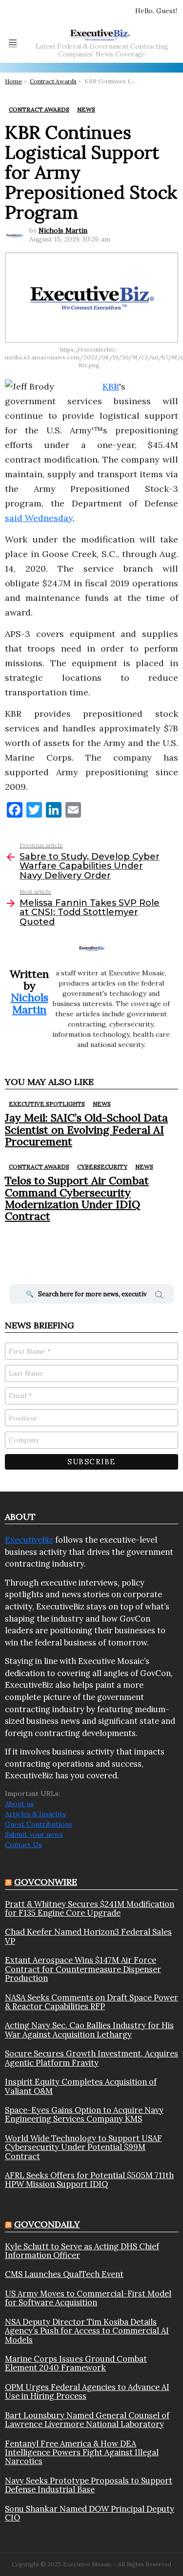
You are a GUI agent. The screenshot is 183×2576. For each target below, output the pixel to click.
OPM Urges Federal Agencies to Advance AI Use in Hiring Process (87, 2392)
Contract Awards (39, 1167)
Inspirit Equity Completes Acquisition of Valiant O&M (81, 2086)
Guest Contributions (39, 1824)
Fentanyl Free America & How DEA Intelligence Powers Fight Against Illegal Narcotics (82, 2453)
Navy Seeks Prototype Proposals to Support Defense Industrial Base (89, 2485)
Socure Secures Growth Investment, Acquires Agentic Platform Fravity (91, 2058)
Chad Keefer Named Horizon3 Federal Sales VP (88, 1936)
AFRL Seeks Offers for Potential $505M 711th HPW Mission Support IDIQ (89, 2180)
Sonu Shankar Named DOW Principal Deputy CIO (90, 2513)
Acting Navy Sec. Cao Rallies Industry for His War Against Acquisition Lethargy (89, 2030)
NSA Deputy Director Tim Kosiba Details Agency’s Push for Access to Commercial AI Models (87, 2331)
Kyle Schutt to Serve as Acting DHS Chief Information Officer (82, 2251)
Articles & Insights (35, 1814)
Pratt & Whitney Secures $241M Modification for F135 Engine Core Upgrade (90, 1909)
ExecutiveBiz (29, 1540)
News (102, 1104)
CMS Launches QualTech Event (64, 2274)
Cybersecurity (102, 1167)
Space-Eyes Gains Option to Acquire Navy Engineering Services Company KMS (84, 2115)
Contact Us (23, 1845)
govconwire (46, 1882)
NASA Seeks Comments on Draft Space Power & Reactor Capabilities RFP (91, 2002)
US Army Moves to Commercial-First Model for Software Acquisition (88, 2298)
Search (159, 1296)
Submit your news (34, 1834)
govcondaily (47, 2224)
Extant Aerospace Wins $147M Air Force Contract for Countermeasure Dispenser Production (83, 1969)
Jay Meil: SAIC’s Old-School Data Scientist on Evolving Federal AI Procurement (86, 1129)
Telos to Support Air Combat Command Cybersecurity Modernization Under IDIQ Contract (77, 1198)
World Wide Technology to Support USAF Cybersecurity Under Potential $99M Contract (83, 2147)
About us (19, 1804)
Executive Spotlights (47, 1104)
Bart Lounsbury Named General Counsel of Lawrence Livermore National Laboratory (87, 2420)
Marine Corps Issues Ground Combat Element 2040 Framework (76, 2363)
